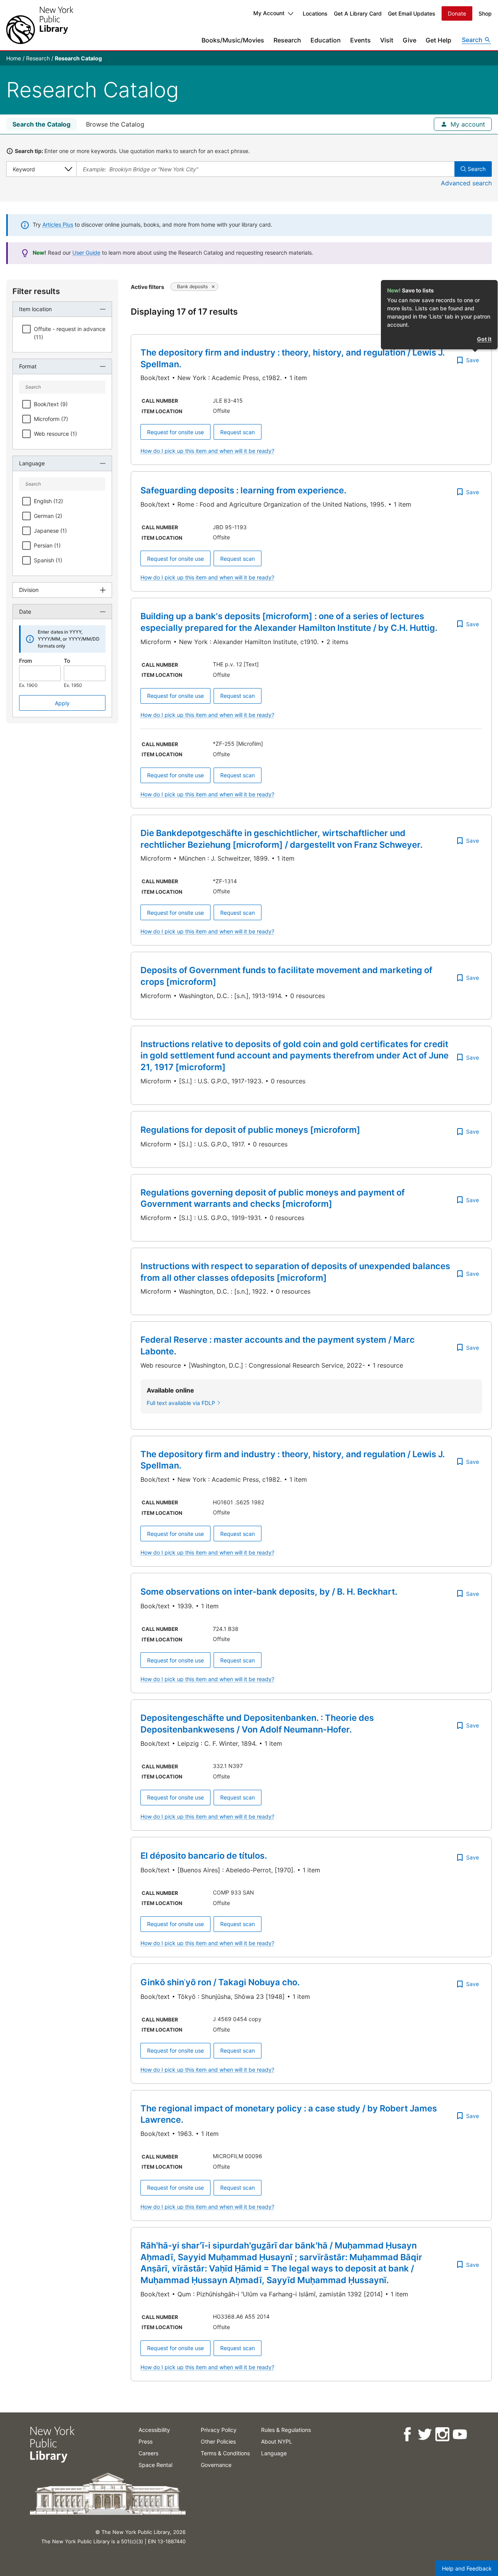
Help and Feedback (467, 2568)
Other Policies (218, 2441)
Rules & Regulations (286, 2430)
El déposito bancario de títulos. (204, 1856)
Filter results (36, 291)
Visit (387, 40)
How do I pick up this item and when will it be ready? (207, 451)
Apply (62, 703)
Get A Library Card (358, 13)
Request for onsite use (175, 432)
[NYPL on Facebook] (407, 2434)
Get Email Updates (412, 13)
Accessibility (154, 2430)
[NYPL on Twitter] (424, 2434)
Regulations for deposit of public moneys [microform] (250, 1130)
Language (274, 2453)
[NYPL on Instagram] (442, 2434)
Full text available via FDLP (181, 1403)
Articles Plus (58, 224)
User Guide (86, 253)
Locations (315, 13)
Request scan (238, 432)
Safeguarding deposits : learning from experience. (243, 490)
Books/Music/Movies (233, 40)
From (25, 661)
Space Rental (155, 2465)
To (67, 661)
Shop (485, 13)
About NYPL (277, 2441)
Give (409, 40)
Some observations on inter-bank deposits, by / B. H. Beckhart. (269, 1592)
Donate (457, 13)
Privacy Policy (219, 2430)
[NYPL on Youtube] (459, 2434)
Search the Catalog (41, 124)
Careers (148, 2453)
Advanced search (466, 183)
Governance (216, 2465)
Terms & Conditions (225, 2453)
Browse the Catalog (115, 124)
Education (326, 40)
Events (360, 40)
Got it (484, 339)
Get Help (438, 40)
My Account (269, 13)
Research (287, 40)
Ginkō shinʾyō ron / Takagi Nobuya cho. (220, 1982)
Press (146, 2441)
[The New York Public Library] (40, 25)
